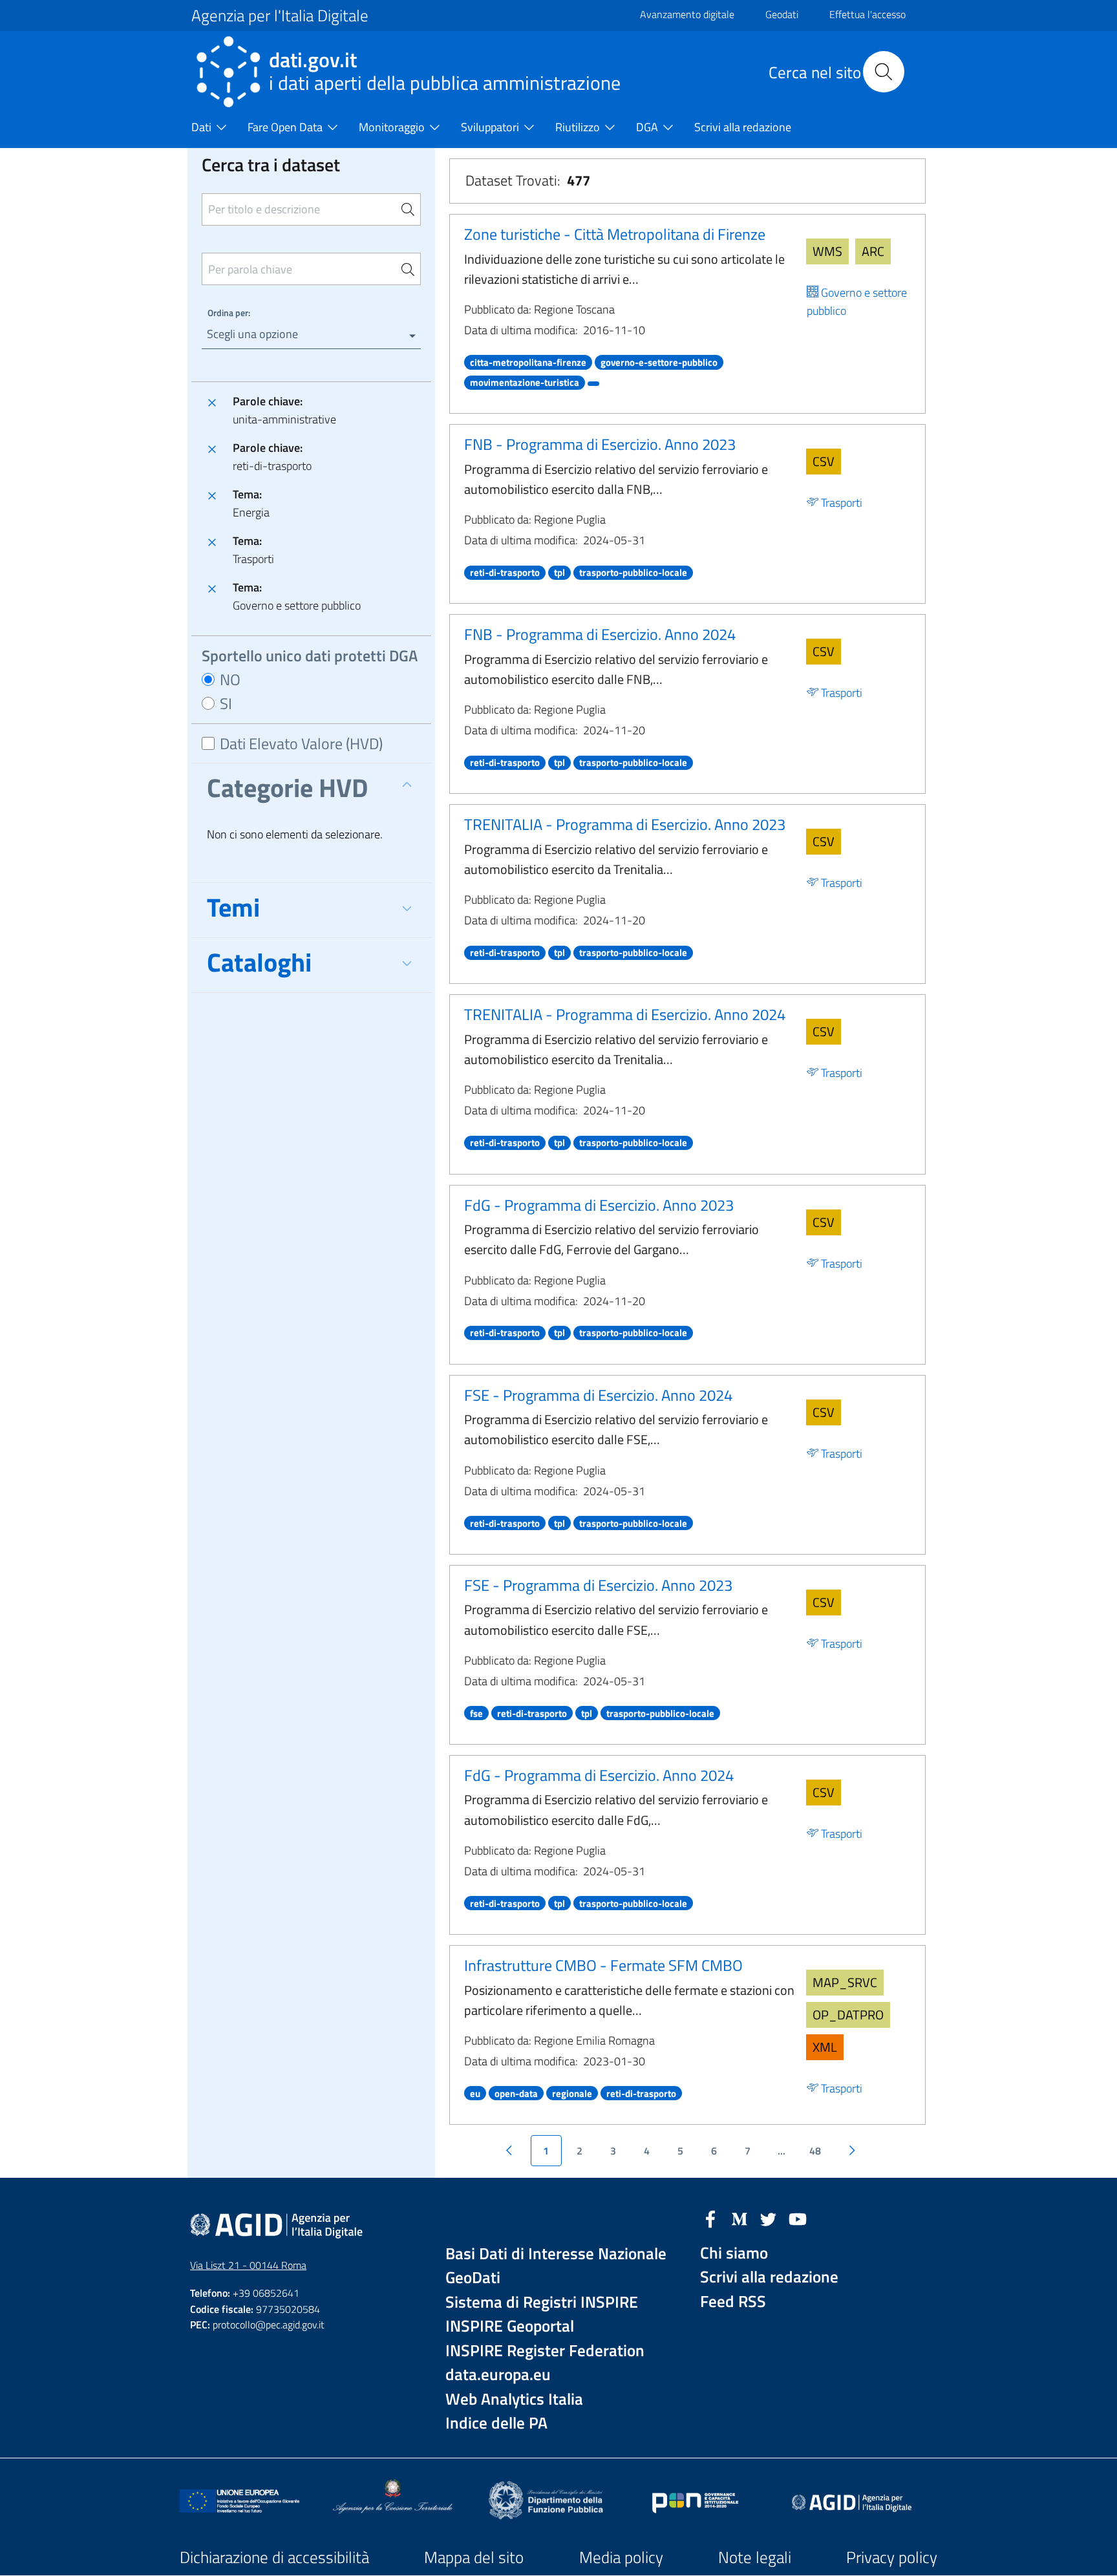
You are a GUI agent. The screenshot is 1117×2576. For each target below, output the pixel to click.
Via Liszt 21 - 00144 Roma (248, 2265)
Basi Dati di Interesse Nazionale (556, 2254)
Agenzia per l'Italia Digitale (280, 16)
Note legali (755, 2557)
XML (825, 2047)
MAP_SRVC (845, 1982)
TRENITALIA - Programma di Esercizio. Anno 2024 (625, 1014)
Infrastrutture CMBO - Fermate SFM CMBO (603, 1965)
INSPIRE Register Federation (545, 2351)
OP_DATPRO (848, 2015)
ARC (873, 251)
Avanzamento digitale (687, 14)
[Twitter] (769, 2218)
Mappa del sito (474, 2557)
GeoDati (473, 2278)
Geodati (782, 14)
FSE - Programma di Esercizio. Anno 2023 (598, 1585)
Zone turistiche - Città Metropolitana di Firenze (615, 234)
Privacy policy (892, 2557)
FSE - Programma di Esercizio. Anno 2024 (598, 1395)
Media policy (621, 2557)
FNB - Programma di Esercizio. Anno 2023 (600, 444)
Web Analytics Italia (514, 2399)
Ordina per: (229, 313)
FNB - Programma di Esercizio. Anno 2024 (600, 634)
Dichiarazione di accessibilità (274, 2557)
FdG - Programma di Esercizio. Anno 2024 (599, 1775)
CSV (824, 461)
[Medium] (739, 2218)
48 (815, 2151)
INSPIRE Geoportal (510, 2326)
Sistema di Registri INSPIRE (542, 2302)
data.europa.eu (498, 2375)
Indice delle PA (496, 2423)
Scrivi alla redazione (769, 2277)
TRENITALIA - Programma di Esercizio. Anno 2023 (625, 824)
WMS (827, 251)
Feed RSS (733, 2302)
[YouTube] (798, 2218)
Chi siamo (734, 2253)
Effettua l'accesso (867, 14)
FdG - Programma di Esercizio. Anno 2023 (599, 1205)
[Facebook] (710, 2218)
